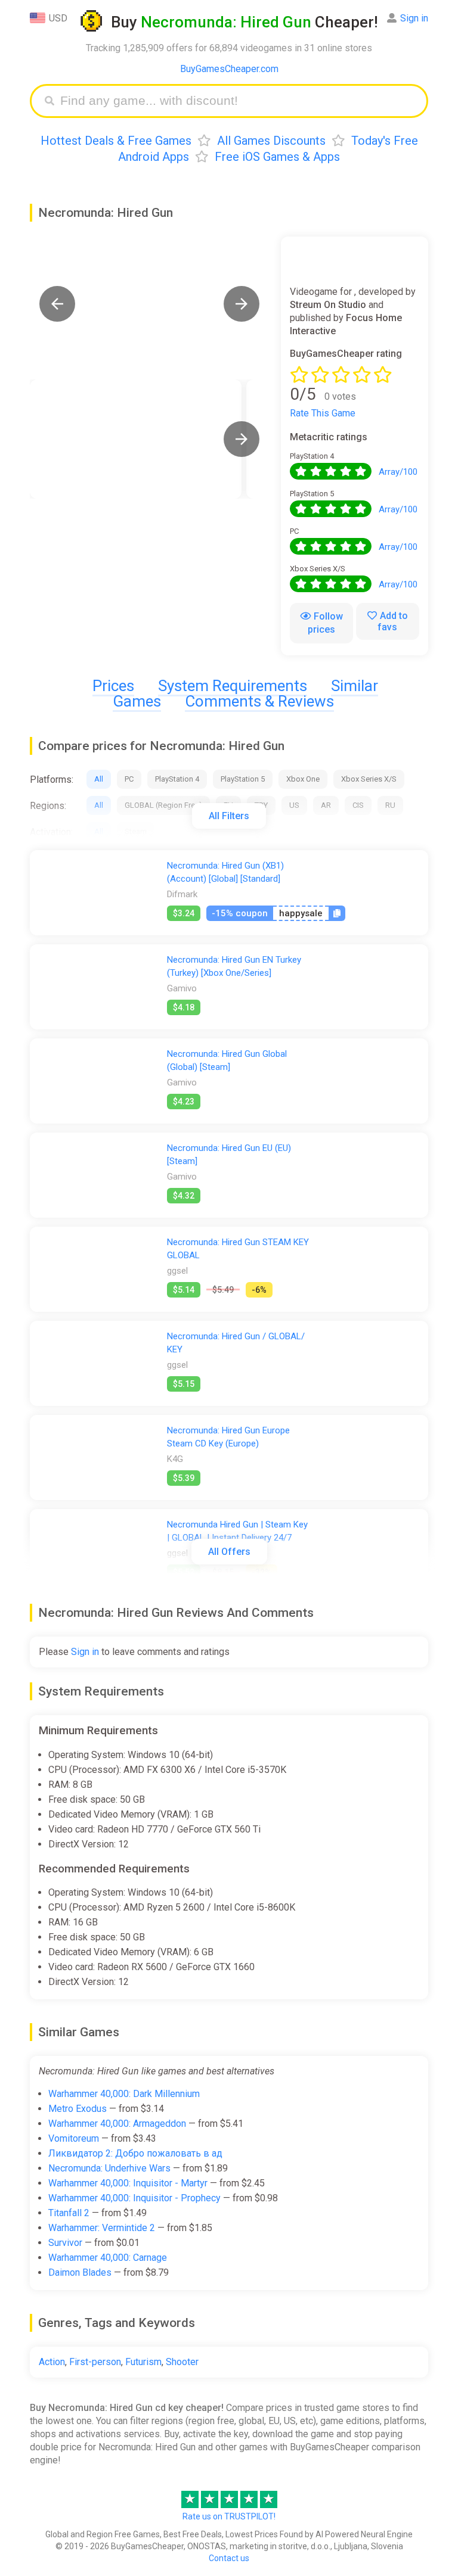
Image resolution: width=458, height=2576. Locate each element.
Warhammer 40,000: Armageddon (117, 2124)
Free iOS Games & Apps (277, 157)
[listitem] (136, 439)
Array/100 (398, 472)
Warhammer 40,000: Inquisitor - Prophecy (134, 2198)
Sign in (414, 18)
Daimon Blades (80, 2272)
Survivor (65, 2243)
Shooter (182, 2362)
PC (129, 779)
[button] (57, 304)
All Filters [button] (229, 816)
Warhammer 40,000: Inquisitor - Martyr (128, 2183)
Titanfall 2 (69, 2213)
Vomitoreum (74, 2138)
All (99, 779)
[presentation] (242, 439)
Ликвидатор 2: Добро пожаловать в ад (135, 2153)
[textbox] (238, 101)
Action (52, 2362)
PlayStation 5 (243, 779)
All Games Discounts (271, 141)
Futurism (143, 2362)
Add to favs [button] (393, 621)
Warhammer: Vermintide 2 (102, 2228)
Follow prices (325, 623)
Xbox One (303, 779)
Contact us (229, 2558)
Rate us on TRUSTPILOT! (229, 2516)
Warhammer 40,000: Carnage (108, 2258)
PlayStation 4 (177, 779)
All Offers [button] (229, 1552)
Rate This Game (323, 413)
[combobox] (238, 101)
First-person (95, 2362)
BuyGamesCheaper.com (229, 69)
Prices (113, 686)
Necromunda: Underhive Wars (109, 2168)
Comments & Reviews (259, 701)
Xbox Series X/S (369, 779)
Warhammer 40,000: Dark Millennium (124, 2094)
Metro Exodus (78, 2109)
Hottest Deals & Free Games (116, 141)
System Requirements (233, 686)
